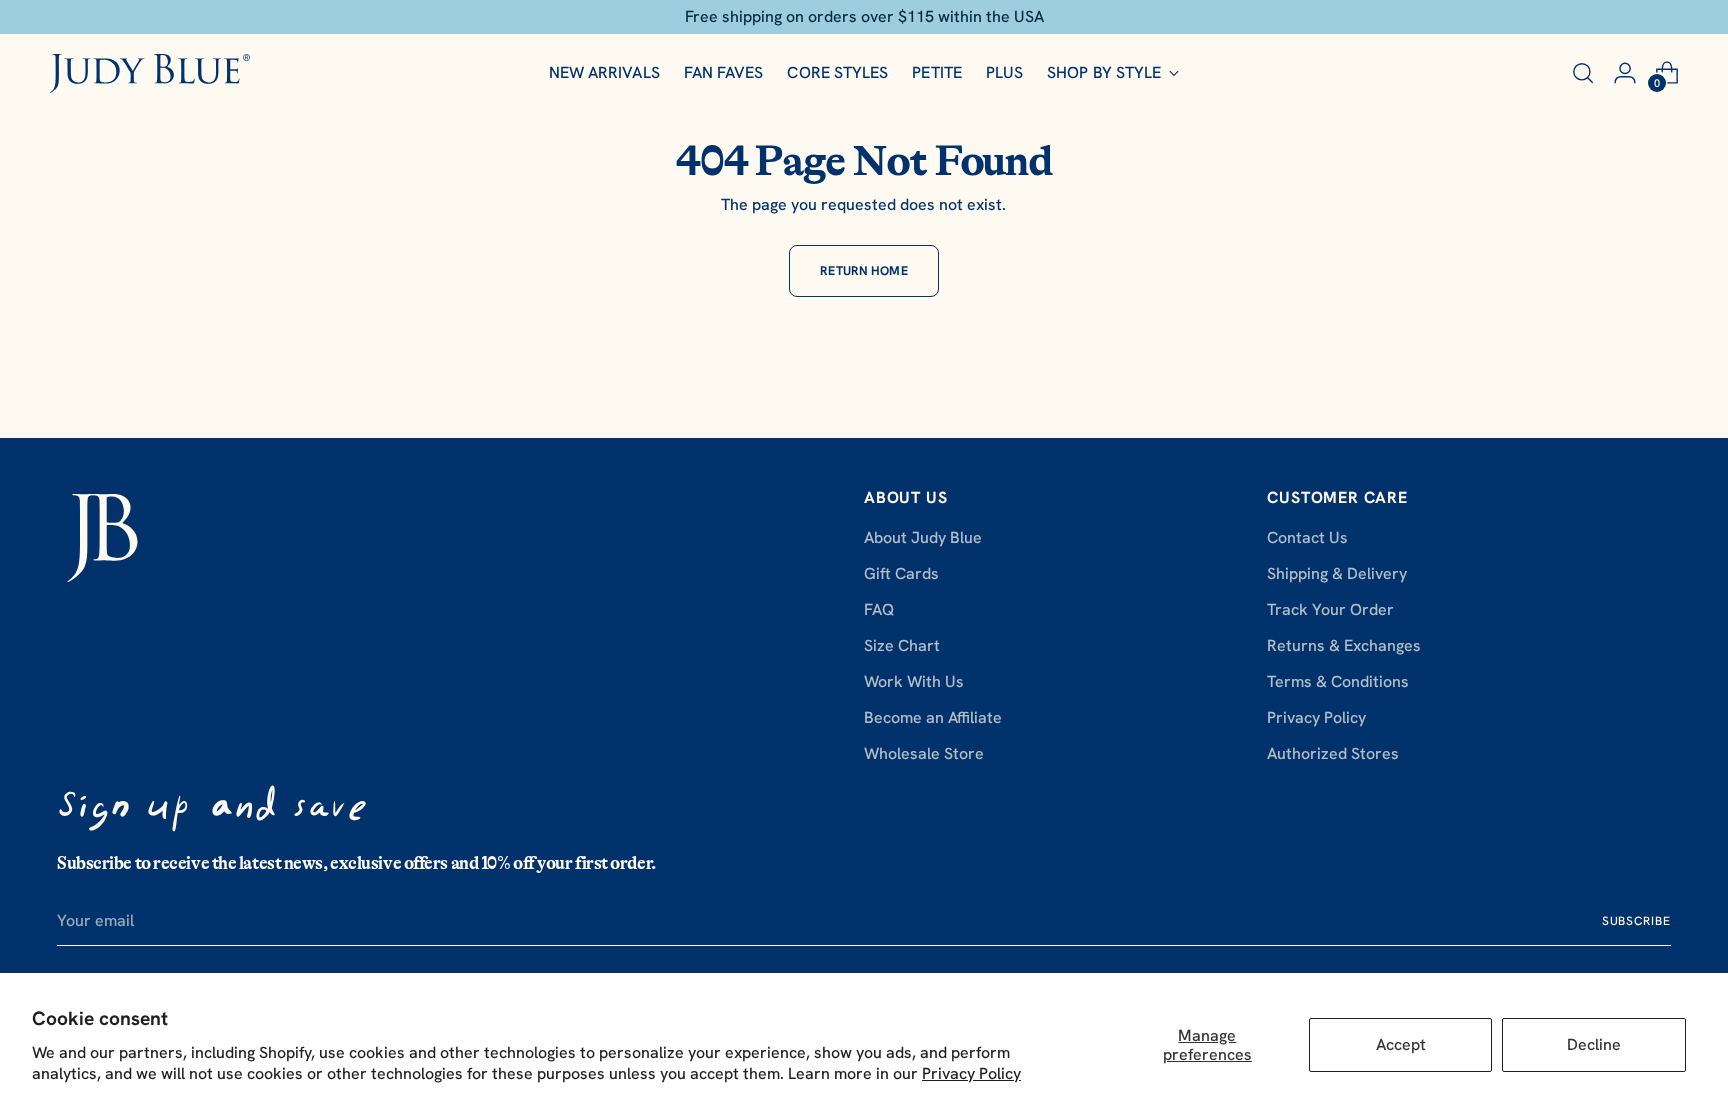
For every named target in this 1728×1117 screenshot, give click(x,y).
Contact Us (1307, 537)
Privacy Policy (971, 1073)
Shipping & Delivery (1337, 573)
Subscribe (1636, 921)
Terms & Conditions (1338, 681)
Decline (1594, 1044)
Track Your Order (1330, 609)
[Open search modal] (1583, 73)
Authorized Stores (1333, 753)
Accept (1401, 1044)
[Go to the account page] (1625, 73)
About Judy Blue (923, 537)
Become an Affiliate (933, 717)
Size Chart (902, 645)
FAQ (879, 609)
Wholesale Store (924, 753)
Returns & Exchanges (1344, 645)
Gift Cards (901, 573)
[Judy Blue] (150, 73)
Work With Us (914, 681)
